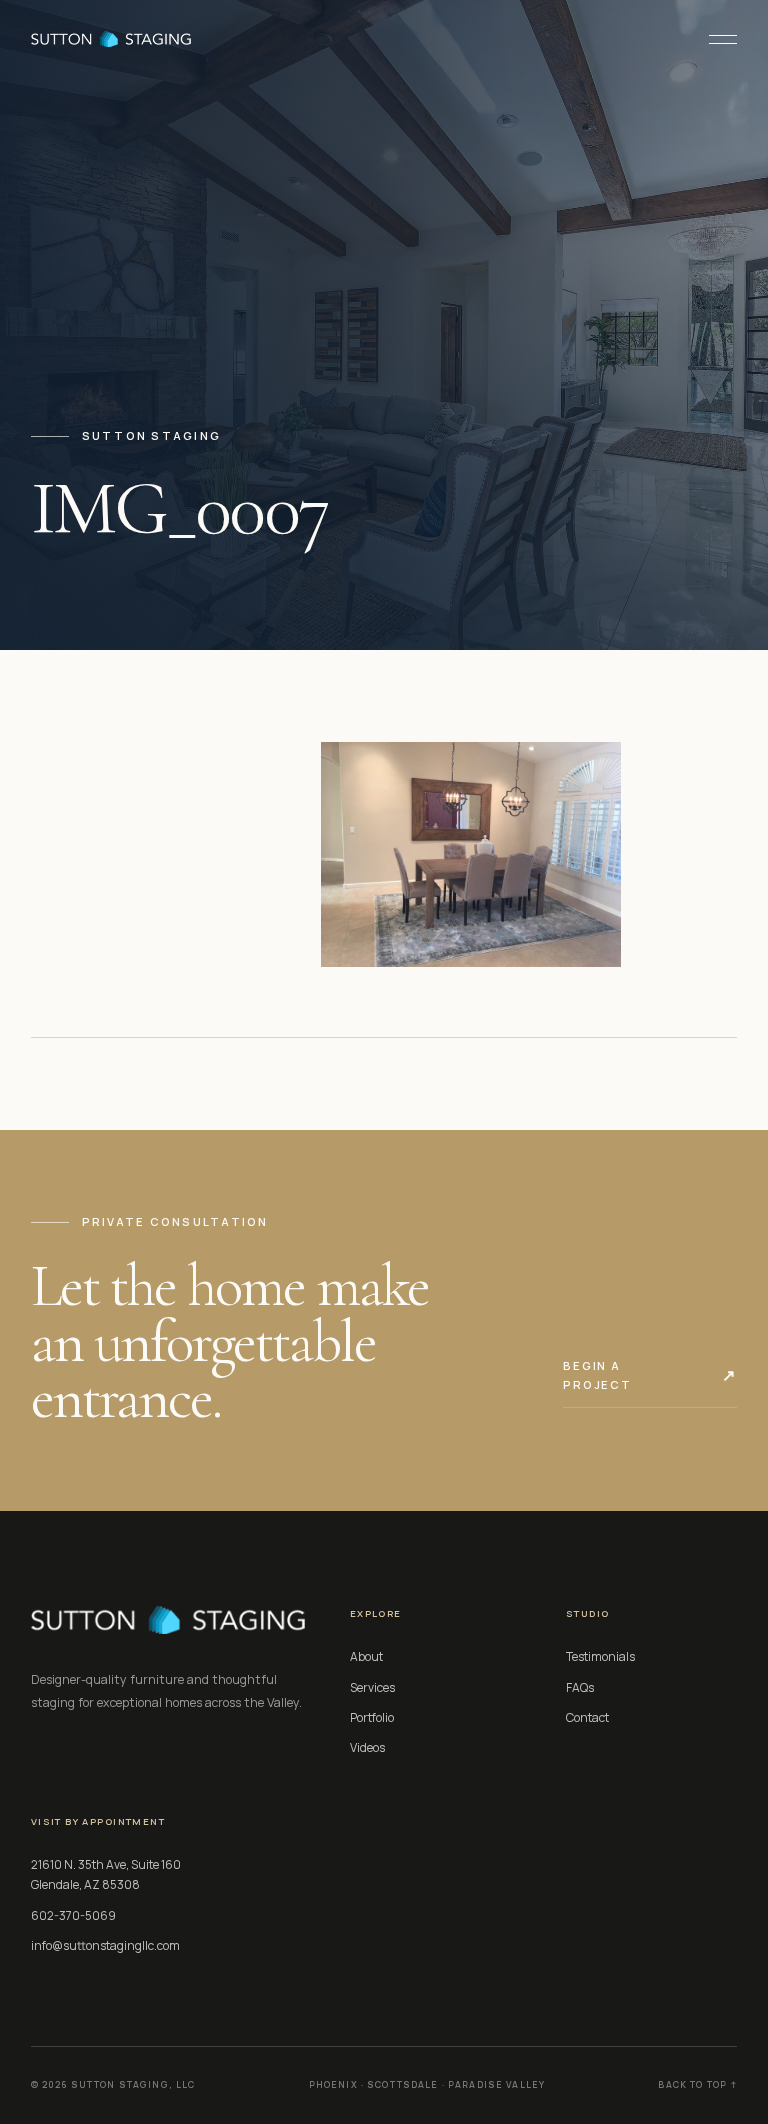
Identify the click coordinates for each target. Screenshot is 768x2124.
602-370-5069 (73, 1915)
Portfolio (372, 1717)
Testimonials (600, 1656)
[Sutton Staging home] (111, 39)
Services (372, 1687)
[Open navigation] (715, 39)
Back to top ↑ (697, 2085)
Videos (367, 1747)
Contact (587, 1717)
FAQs (580, 1687)
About (366, 1656)
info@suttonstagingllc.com (105, 1945)
